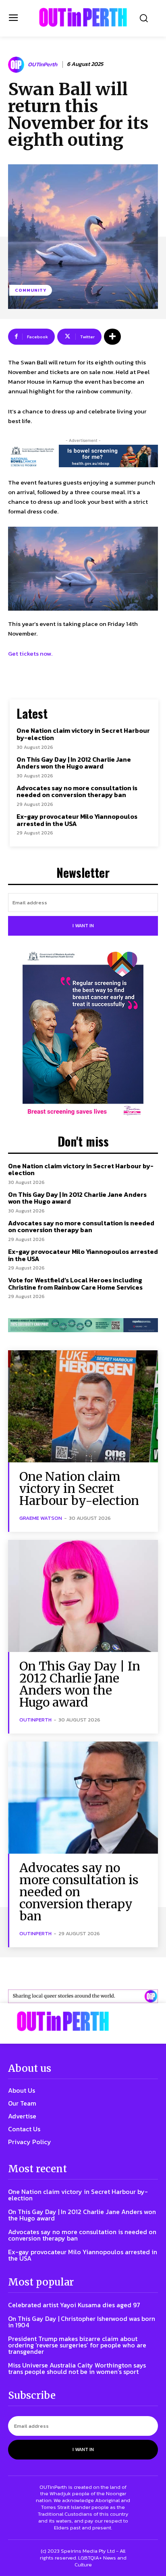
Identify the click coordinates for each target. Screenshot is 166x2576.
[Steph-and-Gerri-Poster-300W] (83, 1034)
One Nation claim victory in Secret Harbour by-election (83, 734)
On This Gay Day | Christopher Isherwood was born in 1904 (82, 2322)
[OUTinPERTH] (83, 17)
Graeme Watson (41, 1518)
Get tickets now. (30, 653)
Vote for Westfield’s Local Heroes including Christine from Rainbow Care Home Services (75, 1284)
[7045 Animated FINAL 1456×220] (83, 456)
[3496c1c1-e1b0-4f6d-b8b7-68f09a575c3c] (83, 1325)
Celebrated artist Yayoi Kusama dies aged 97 (74, 2305)
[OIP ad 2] (83, 1996)
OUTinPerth (43, 65)
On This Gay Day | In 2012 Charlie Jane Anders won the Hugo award (74, 763)
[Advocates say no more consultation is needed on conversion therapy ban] (83, 1798)
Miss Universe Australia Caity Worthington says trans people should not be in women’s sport (77, 2368)
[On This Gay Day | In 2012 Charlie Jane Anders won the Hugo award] (83, 1596)
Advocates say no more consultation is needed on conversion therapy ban (77, 791)
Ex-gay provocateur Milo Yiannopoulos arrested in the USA (77, 820)
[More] (112, 337)
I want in (83, 926)
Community (31, 290)
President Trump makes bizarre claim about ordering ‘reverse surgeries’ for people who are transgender (77, 2345)
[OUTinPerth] (17, 65)
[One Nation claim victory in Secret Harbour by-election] (83, 1406)
